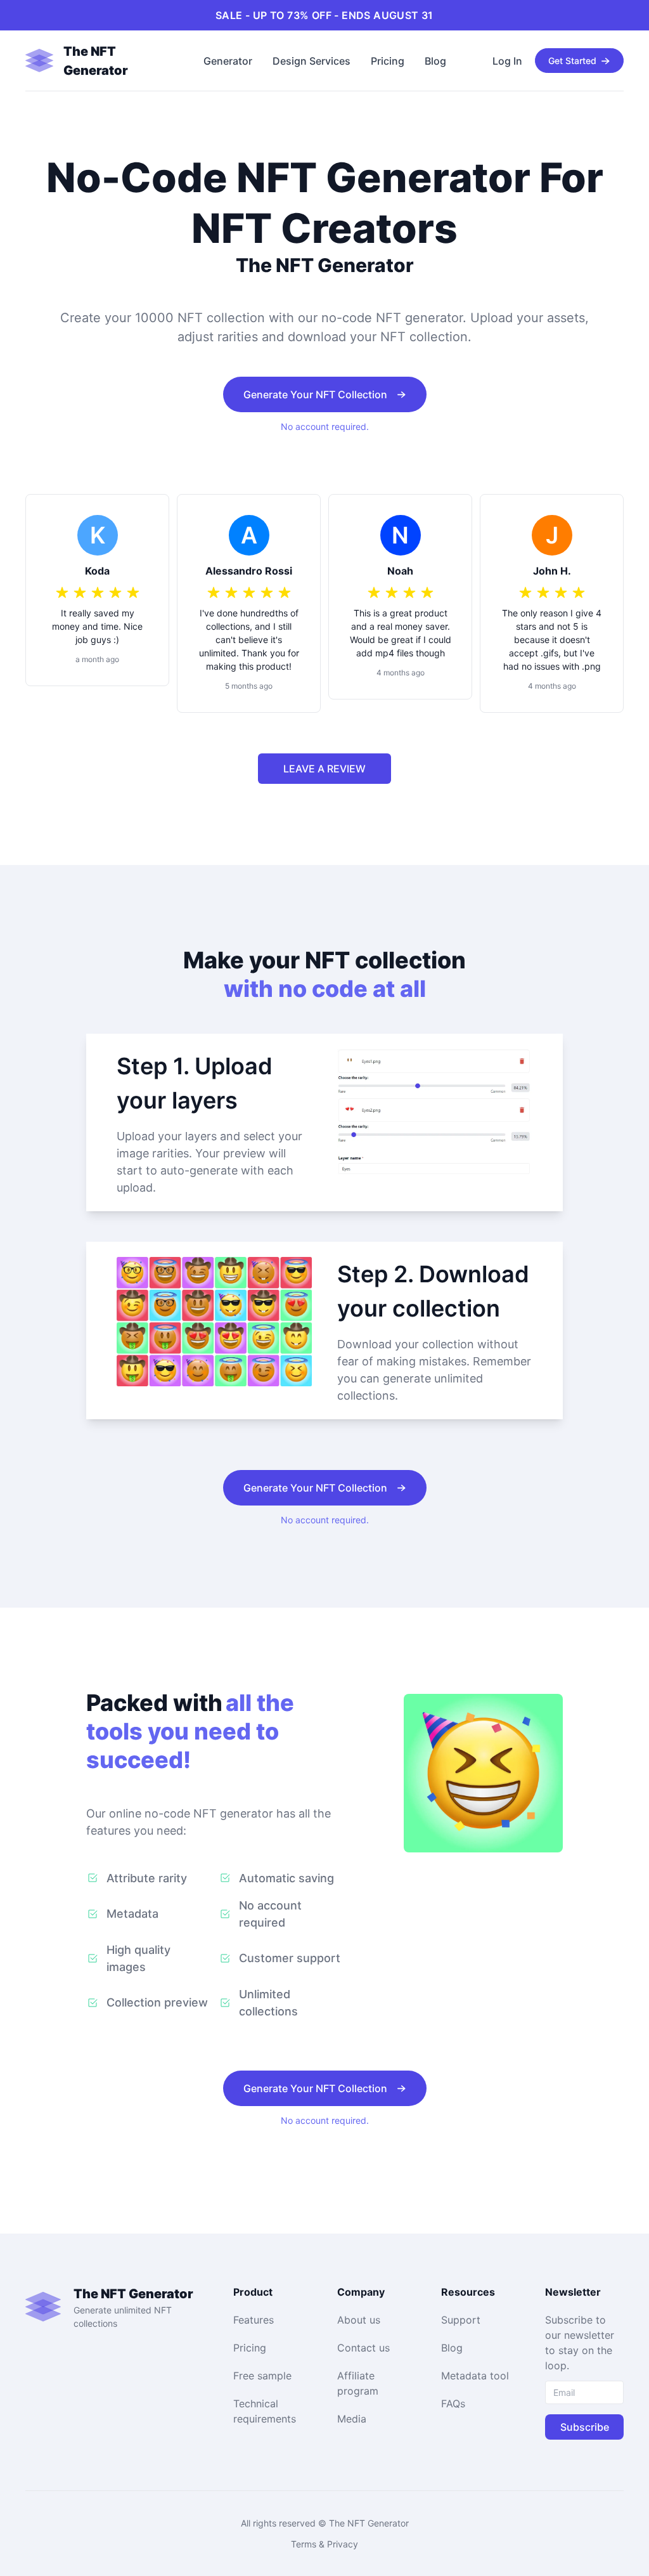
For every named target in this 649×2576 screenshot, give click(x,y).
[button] (100, 61)
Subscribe (585, 2427)
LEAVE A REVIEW (324, 769)
